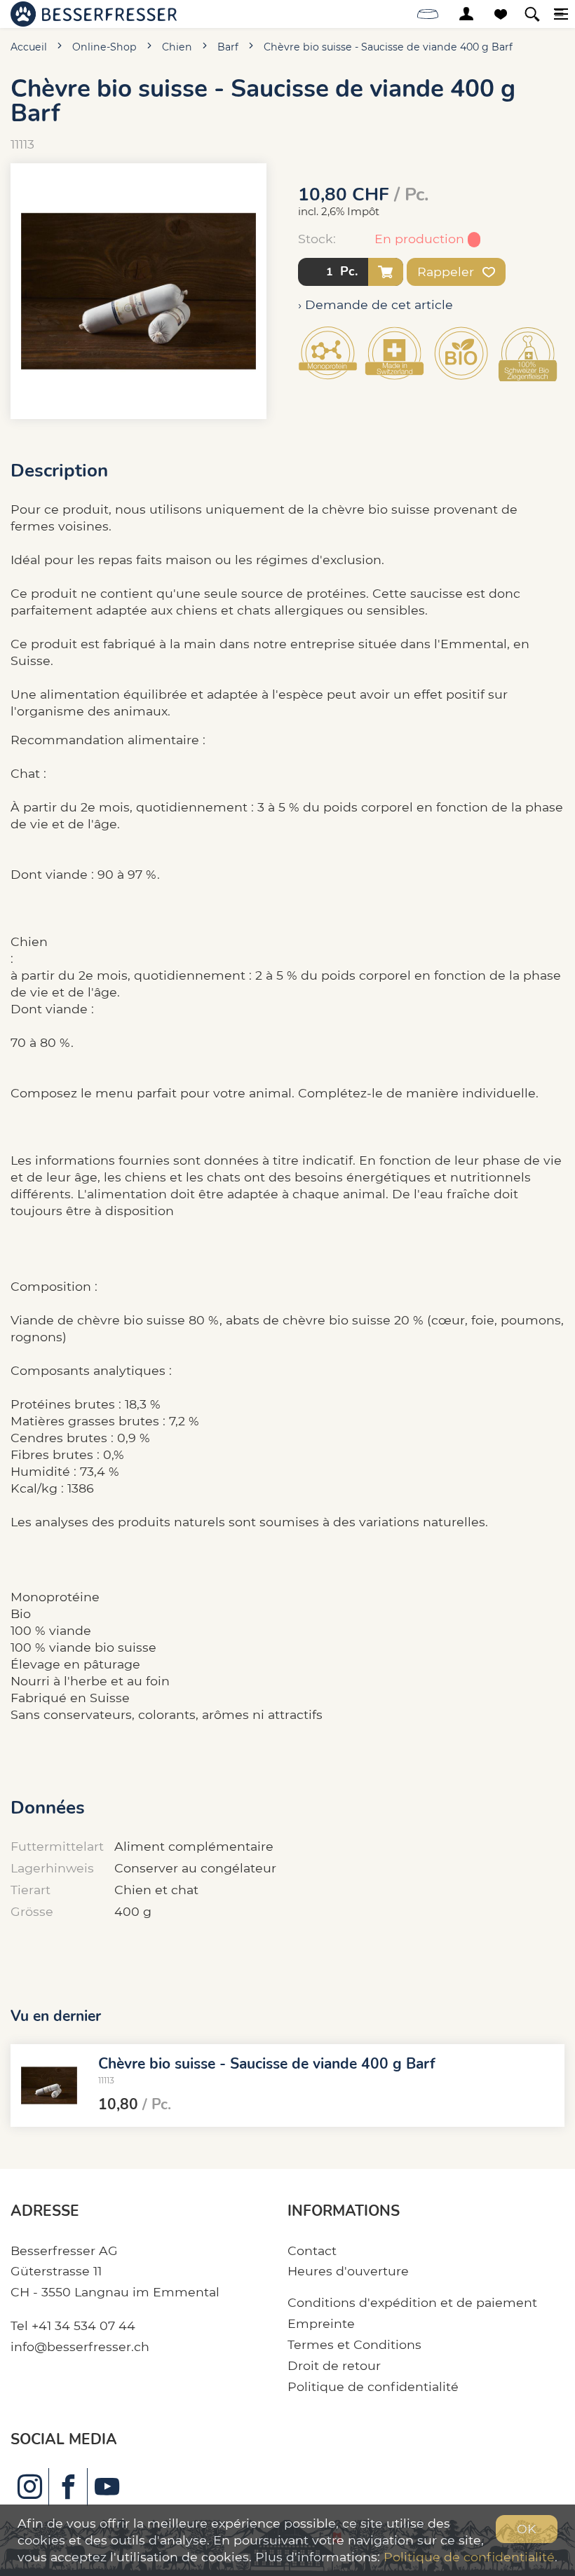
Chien (177, 47)
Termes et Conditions (354, 2344)
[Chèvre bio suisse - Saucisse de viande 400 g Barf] (49, 2085)
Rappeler (447, 272)
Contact (312, 2250)
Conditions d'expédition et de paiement (412, 2302)
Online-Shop (104, 47)
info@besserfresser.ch (80, 2347)
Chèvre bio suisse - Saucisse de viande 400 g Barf (388, 47)
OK (527, 2529)
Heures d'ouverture (348, 2271)
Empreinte (321, 2323)
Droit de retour (334, 2365)
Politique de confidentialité (373, 2386)
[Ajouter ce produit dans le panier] (386, 272)
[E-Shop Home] (94, 14)
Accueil (29, 47)
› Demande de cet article (376, 304)
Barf (228, 47)
